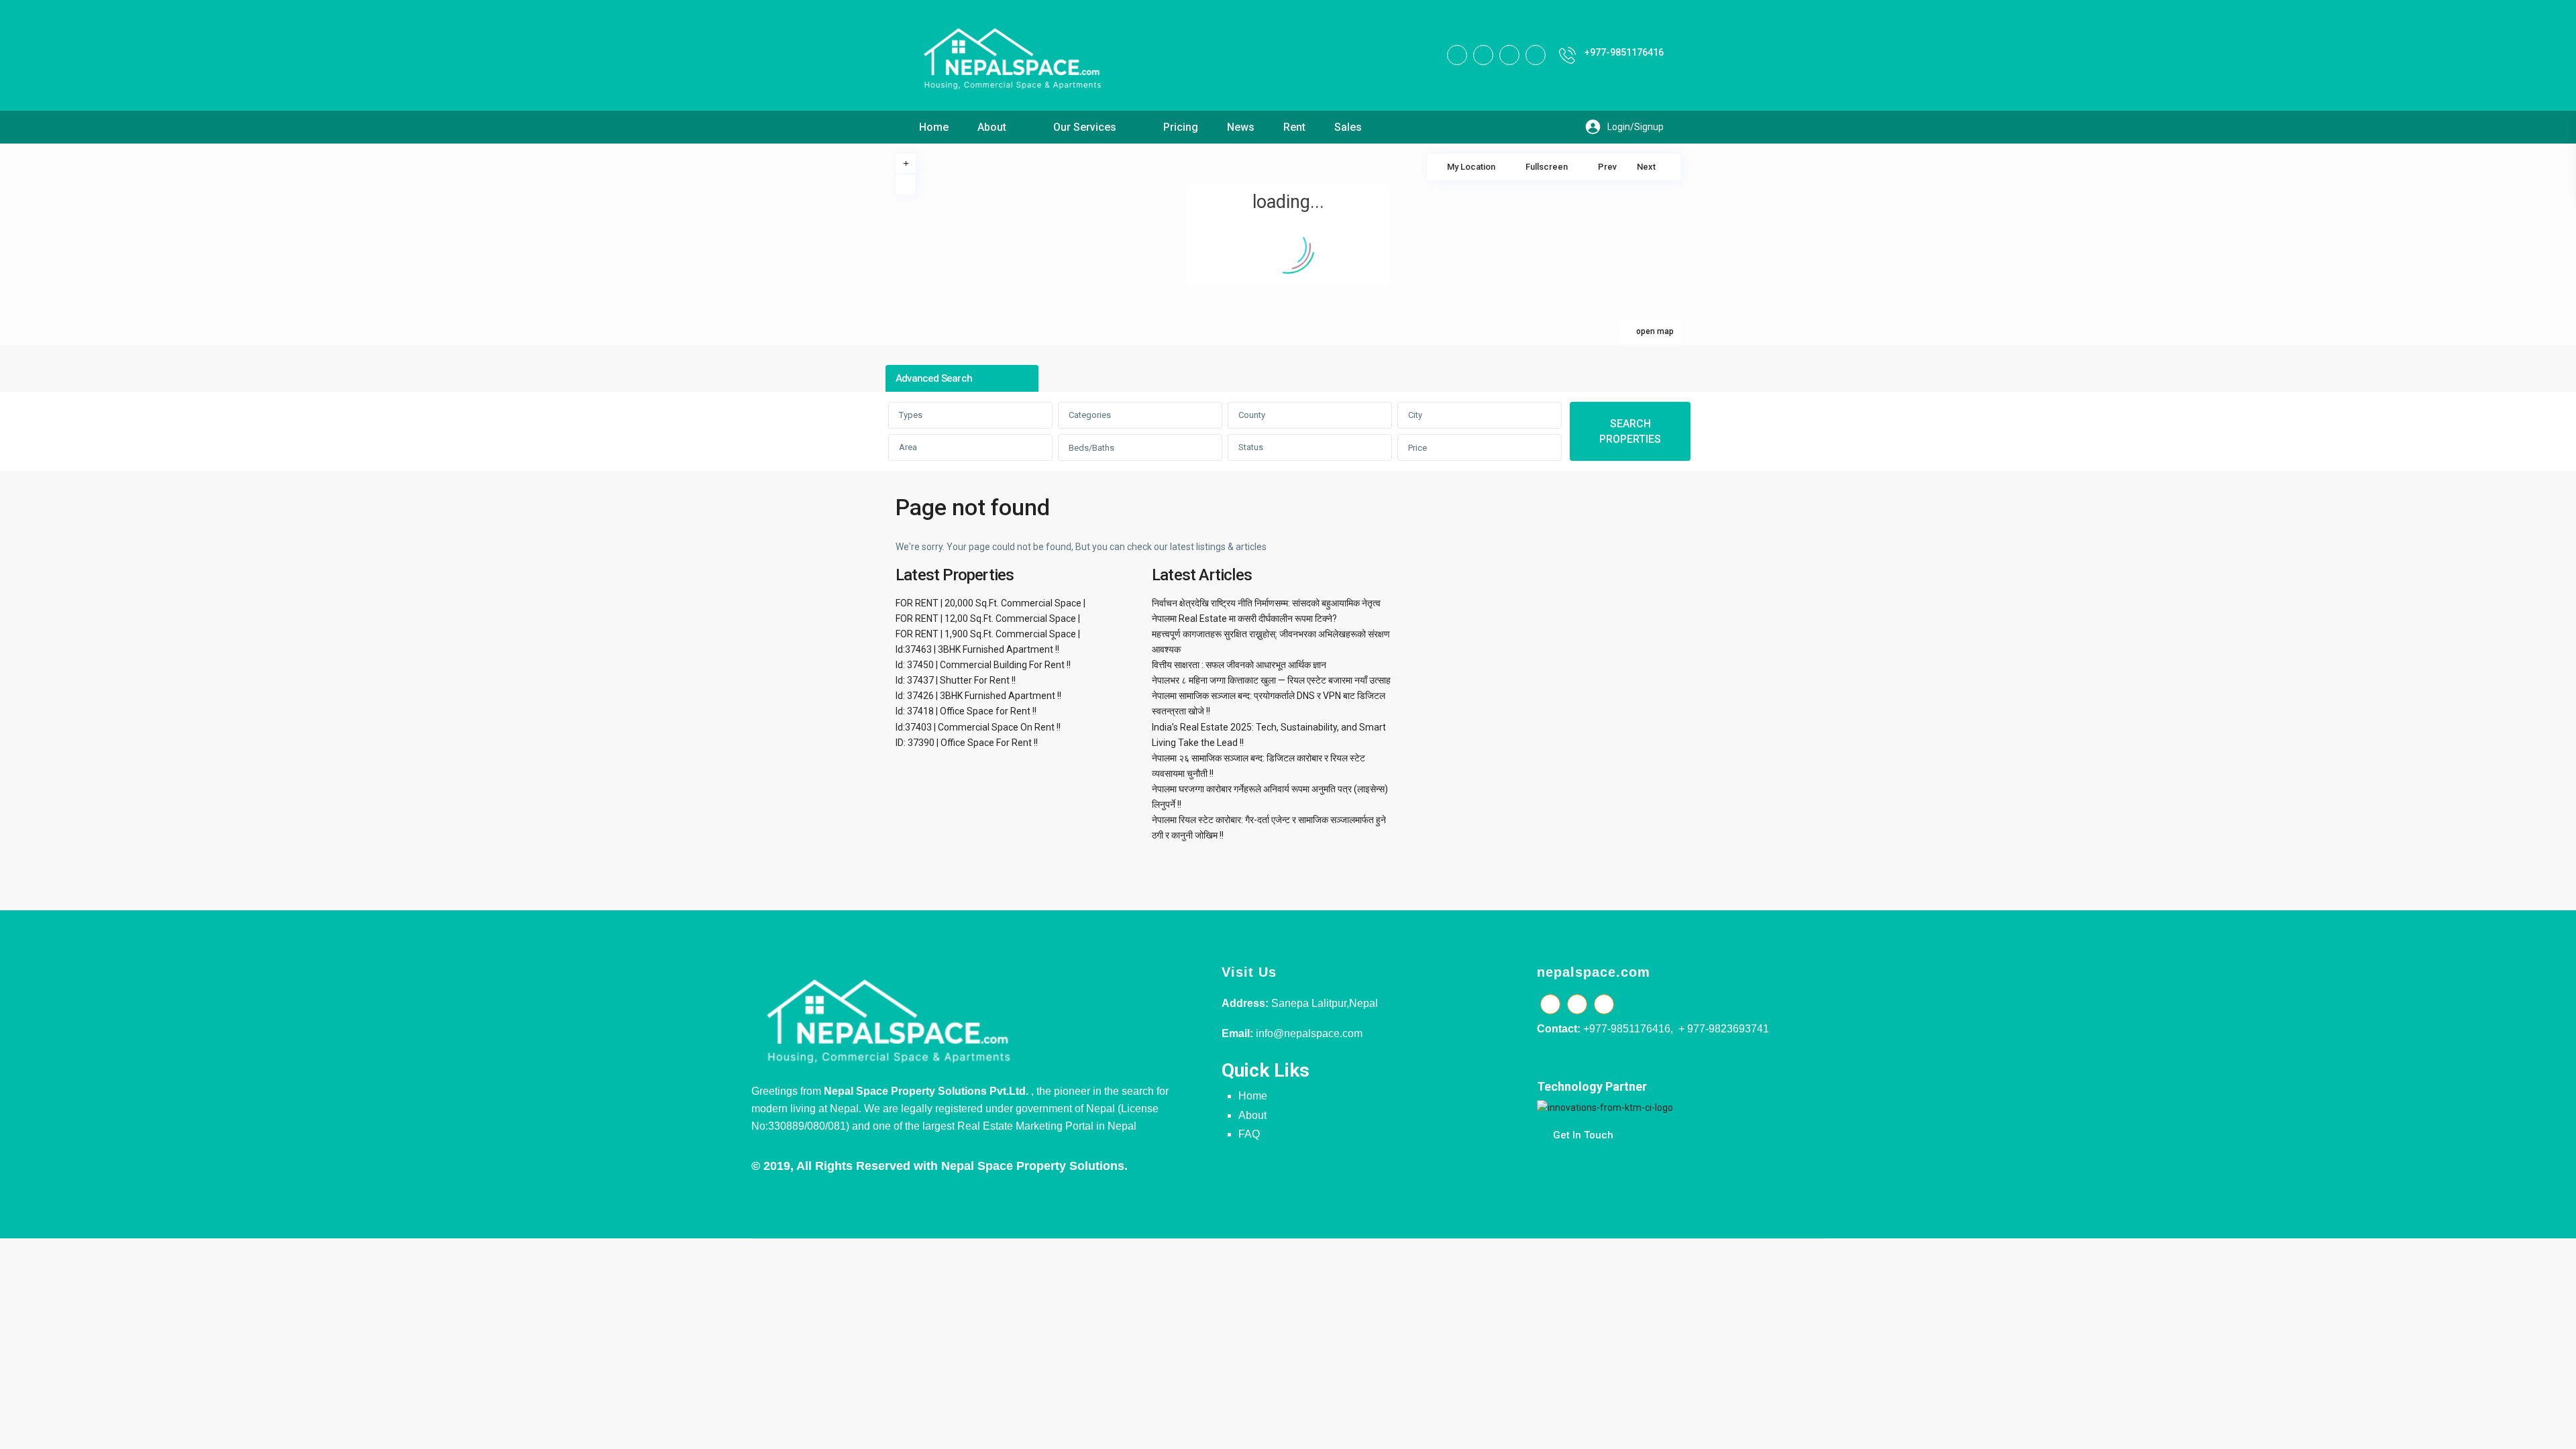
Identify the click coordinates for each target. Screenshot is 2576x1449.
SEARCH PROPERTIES (1630, 431)
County (1252, 415)
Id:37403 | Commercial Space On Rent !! (978, 727)
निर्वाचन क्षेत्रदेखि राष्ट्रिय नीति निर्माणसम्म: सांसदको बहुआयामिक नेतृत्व (1266, 603)
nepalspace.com (1594, 972)
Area (908, 447)
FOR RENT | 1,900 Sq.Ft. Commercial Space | (988, 634)
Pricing (1181, 127)
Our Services (1085, 127)
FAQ (1249, 1134)
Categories (1090, 415)
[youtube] (1509, 55)
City (1415, 415)
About (992, 127)
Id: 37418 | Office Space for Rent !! (966, 711)
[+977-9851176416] (1567, 55)
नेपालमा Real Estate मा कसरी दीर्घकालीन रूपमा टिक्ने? (1244, 619)
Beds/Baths (1091, 448)
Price (1417, 448)
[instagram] (1536, 55)
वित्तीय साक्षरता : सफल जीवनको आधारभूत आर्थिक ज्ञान (1239, 665)
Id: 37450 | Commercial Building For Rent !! (983, 665)
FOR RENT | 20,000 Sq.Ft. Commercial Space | (990, 603)
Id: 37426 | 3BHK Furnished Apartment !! (978, 696)
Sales (1348, 127)
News (1241, 127)
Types (911, 415)
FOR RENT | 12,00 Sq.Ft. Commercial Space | (988, 619)
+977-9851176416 (1624, 52)
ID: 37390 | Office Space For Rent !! (967, 743)
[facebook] (1457, 55)
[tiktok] (1483, 55)
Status (1251, 447)
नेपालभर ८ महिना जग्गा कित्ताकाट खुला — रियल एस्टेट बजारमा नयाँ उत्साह (1271, 680)
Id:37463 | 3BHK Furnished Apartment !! (977, 649)
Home (934, 127)
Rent (1294, 127)
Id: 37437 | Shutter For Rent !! (956, 680)
